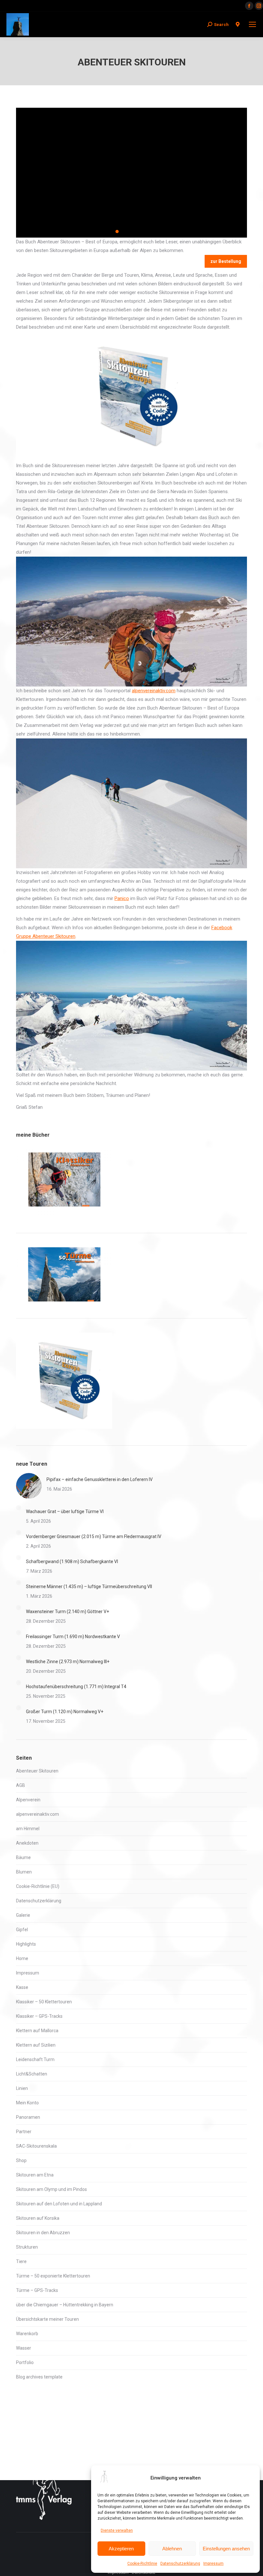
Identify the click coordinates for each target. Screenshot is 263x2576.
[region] (131, 173)
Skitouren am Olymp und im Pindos (51, 2189)
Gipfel (22, 1930)
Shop (21, 2160)
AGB (21, 1785)
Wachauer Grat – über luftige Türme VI (65, 1511)
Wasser (24, 2348)
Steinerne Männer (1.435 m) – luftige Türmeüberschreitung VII (89, 1587)
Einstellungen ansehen (226, 2549)
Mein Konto (27, 2103)
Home (22, 1958)
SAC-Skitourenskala (36, 2146)
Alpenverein (28, 1800)
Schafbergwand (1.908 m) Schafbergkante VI (72, 1562)
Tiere (21, 2261)
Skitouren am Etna (35, 2175)
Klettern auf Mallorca (37, 2031)
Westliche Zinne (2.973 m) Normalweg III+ (68, 1662)
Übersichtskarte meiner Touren (47, 2319)
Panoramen (28, 2117)
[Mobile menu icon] (252, 24)
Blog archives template (39, 2377)
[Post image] (29, 1486)
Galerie (23, 1915)
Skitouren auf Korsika (38, 2218)
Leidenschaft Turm (35, 2059)
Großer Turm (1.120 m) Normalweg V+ (65, 1712)
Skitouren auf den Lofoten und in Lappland (59, 2204)
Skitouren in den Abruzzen (43, 2233)
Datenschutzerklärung (180, 2563)
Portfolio (25, 2362)
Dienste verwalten (117, 2530)
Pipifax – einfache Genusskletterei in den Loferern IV (100, 1479)
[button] (111, 232)
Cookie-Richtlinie (142, 2563)
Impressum (213, 2563)
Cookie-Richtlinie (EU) (38, 1886)
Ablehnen (172, 2549)
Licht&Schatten (32, 2074)
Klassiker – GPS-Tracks (39, 2016)
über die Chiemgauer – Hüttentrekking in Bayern (65, 2305)
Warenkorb (27, 2334)
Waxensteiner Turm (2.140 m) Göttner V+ (68, 1612)
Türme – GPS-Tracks (37, 2290)
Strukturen (27, 2247)
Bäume (23, 1857)
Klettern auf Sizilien (36, 2045)
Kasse (22, 1987)
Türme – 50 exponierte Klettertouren (53, 2276)
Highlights (26, 1944)
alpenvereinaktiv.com (154, 691)
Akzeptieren (121, 2549)
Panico (122, 898)
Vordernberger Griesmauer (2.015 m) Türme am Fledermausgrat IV (94, 1536)
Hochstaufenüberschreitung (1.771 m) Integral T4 (76, 1687)
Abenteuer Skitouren (37, 1771)
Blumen (24, 1872)
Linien (22, 2088)
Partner (24, 2132)
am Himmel (28, 1829)
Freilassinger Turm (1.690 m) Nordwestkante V (73, 1637)
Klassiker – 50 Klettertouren (44, 2002)
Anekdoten (27, 1843)
